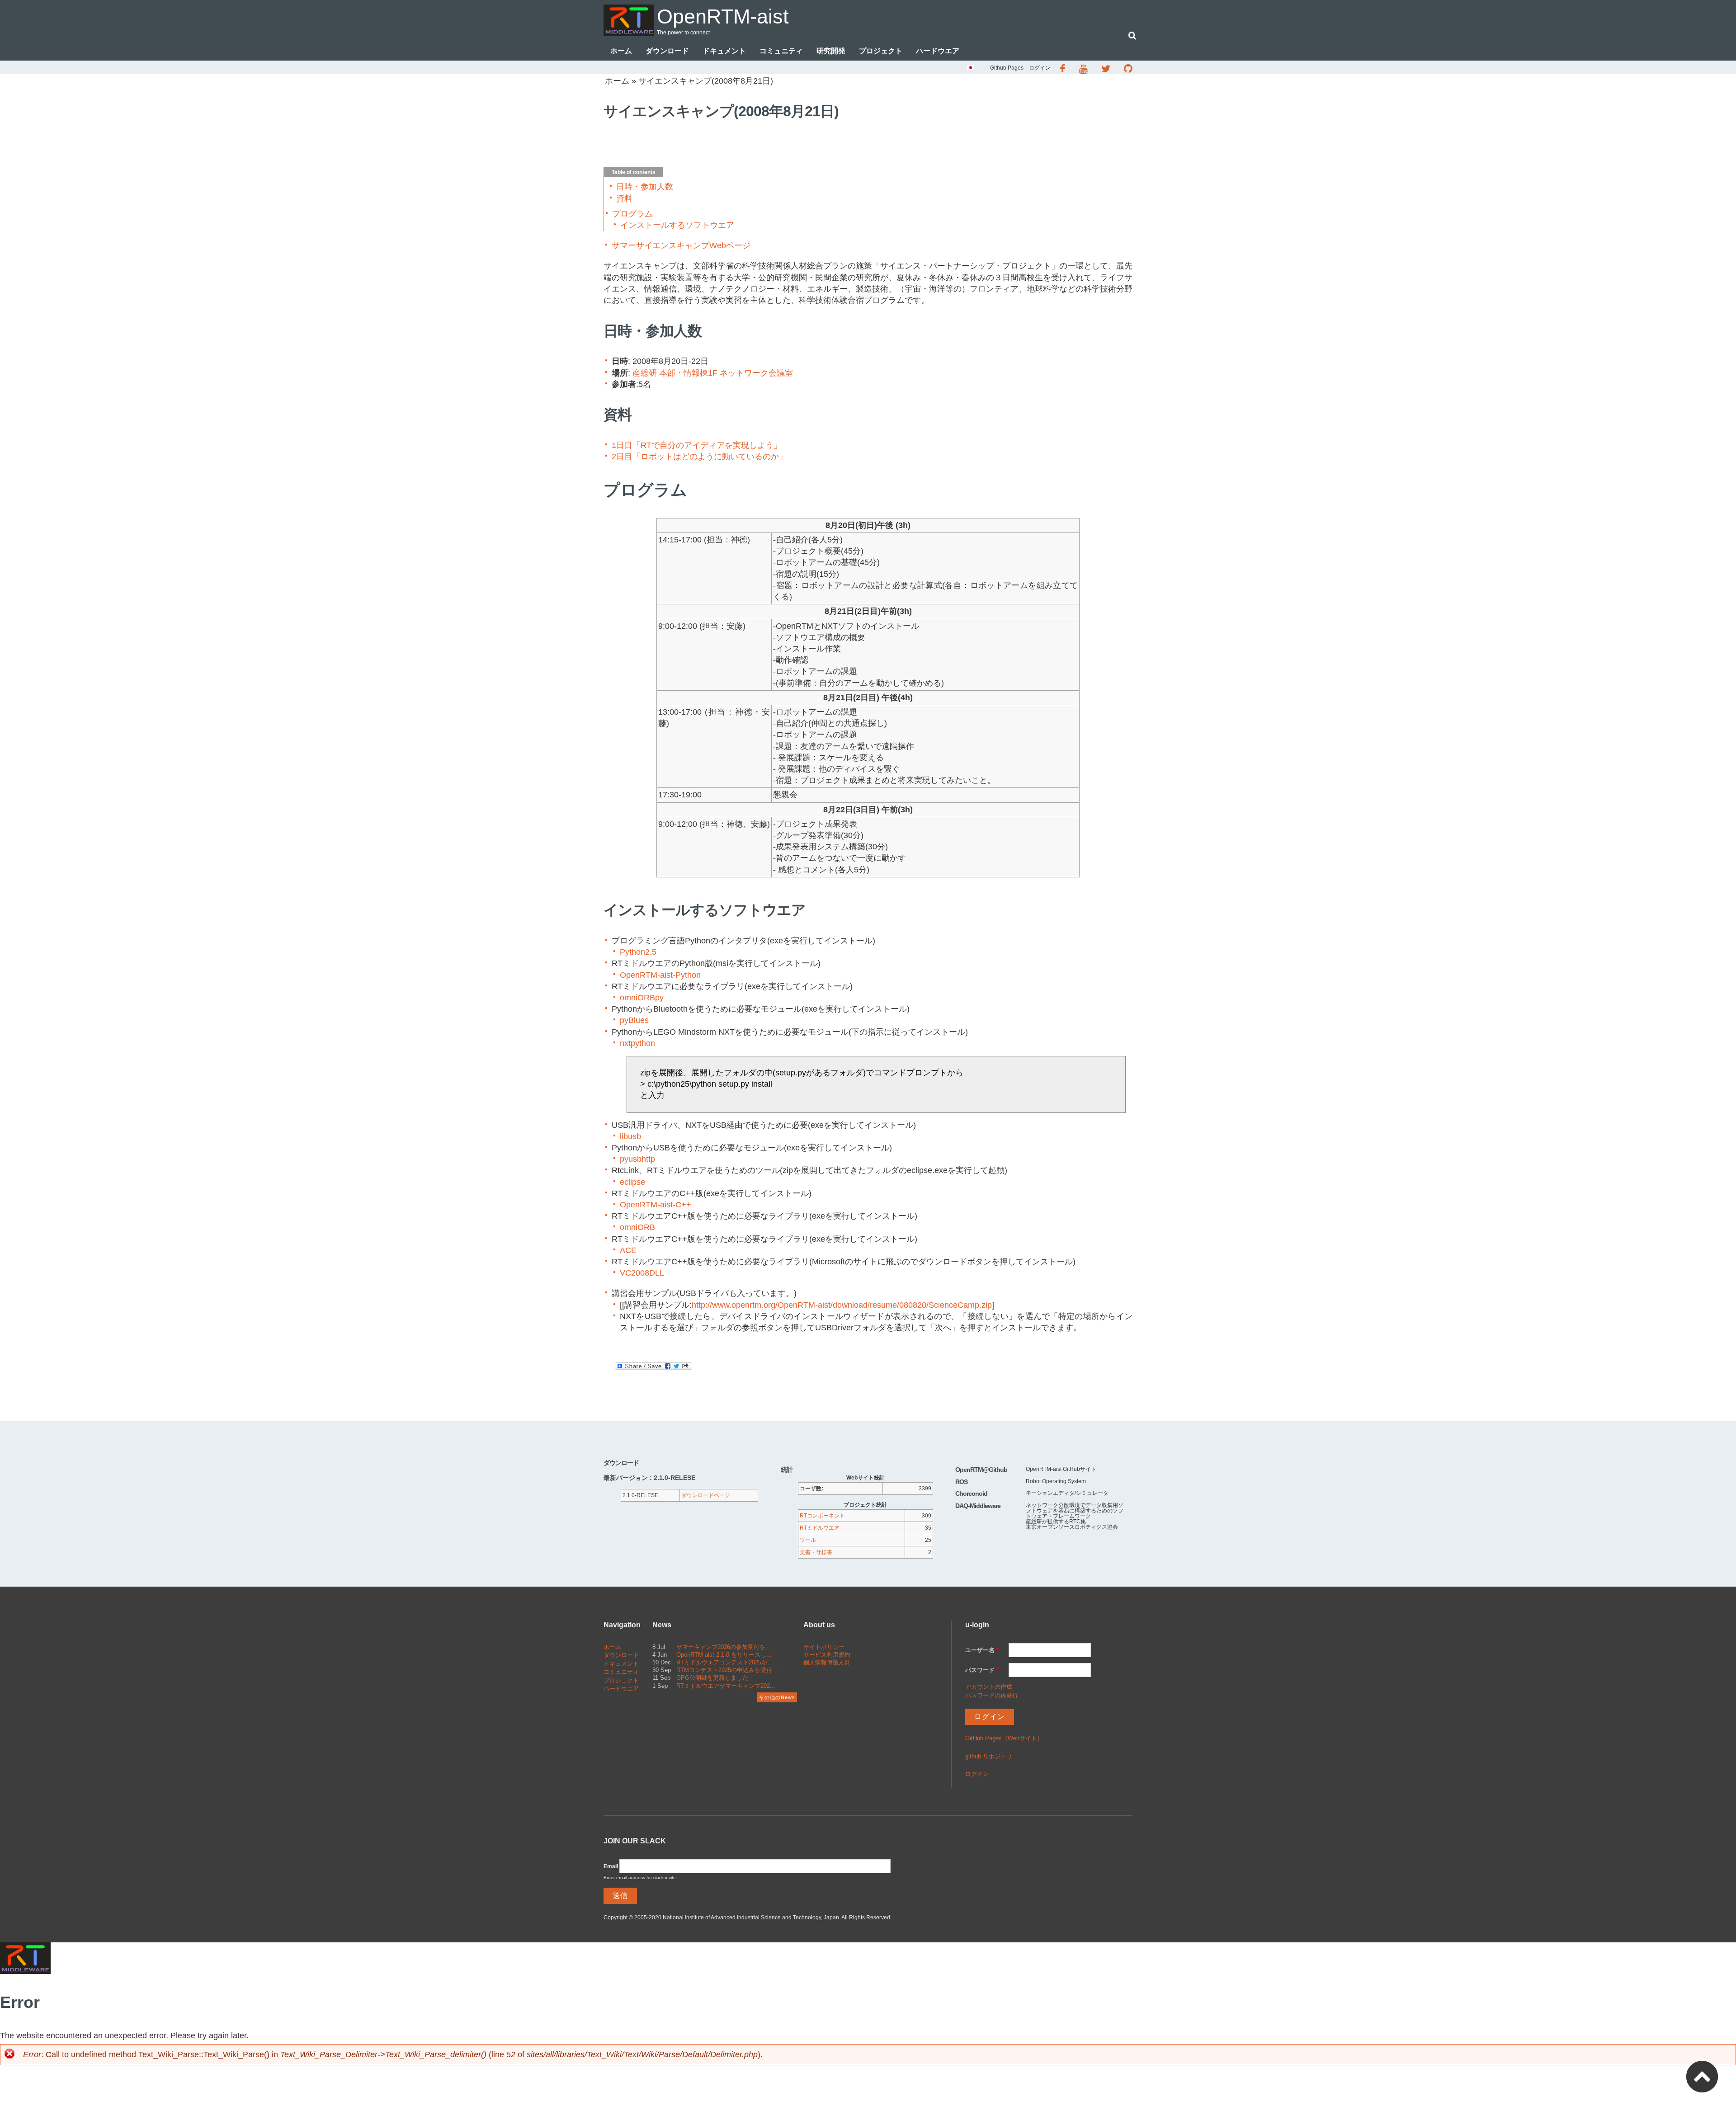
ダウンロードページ (706, 1495)
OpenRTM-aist (723, 16)
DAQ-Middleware (978, 1506)
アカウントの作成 (989, 1687)
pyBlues (634, 1020)
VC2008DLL (642, 1273)
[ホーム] (629, 20)
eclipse (632, 1182)
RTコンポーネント (822, 1516)
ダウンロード (667, 51)
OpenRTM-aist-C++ (656, 1205)
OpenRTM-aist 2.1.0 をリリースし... (724, 1655)
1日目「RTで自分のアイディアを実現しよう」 (697, 445)
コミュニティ (781, 51)
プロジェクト (881, 51)
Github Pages (1007, 68)
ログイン (1040, 68)
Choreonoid (971, 1494)
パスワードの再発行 (992, 1695)
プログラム (632, 214)
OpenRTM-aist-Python (660, 975)
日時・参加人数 (645, 187)
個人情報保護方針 (827, 1662)
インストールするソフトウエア (677, 225)
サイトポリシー (824, 1647)
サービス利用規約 (827, 1655)
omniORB (637, 1227)
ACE (628, 1250)
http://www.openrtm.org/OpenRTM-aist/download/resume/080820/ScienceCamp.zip (842, 1305)
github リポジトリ (989, 1756)
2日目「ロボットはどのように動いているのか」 (699, 457)
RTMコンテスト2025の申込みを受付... (727, 1670)
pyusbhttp (637, 1159)
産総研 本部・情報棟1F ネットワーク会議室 (713, 373)
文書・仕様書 (816, 1552)
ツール (808, 1540)
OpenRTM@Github (981, 1470)
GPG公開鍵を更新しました (712, 1678)
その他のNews (777, 1697)
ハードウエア (938, 51)
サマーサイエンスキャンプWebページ (681, 245)
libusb (630, 1136)
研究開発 (831, 51)
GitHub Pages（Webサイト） (1004, 1738)
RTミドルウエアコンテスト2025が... (724, 1662)
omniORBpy (642, 998)
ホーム (621, 51)
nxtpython (637, 1043)
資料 (624, 198)
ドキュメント (724, 51)
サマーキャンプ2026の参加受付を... (724, 1647)
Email (611, 1866)
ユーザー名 (982, 1650)
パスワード (982, 1670)
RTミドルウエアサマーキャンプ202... (726, 1686)
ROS (961, 1482)
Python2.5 (638, 952)
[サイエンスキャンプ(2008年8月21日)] (971, 69)
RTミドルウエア (820, 1528)
